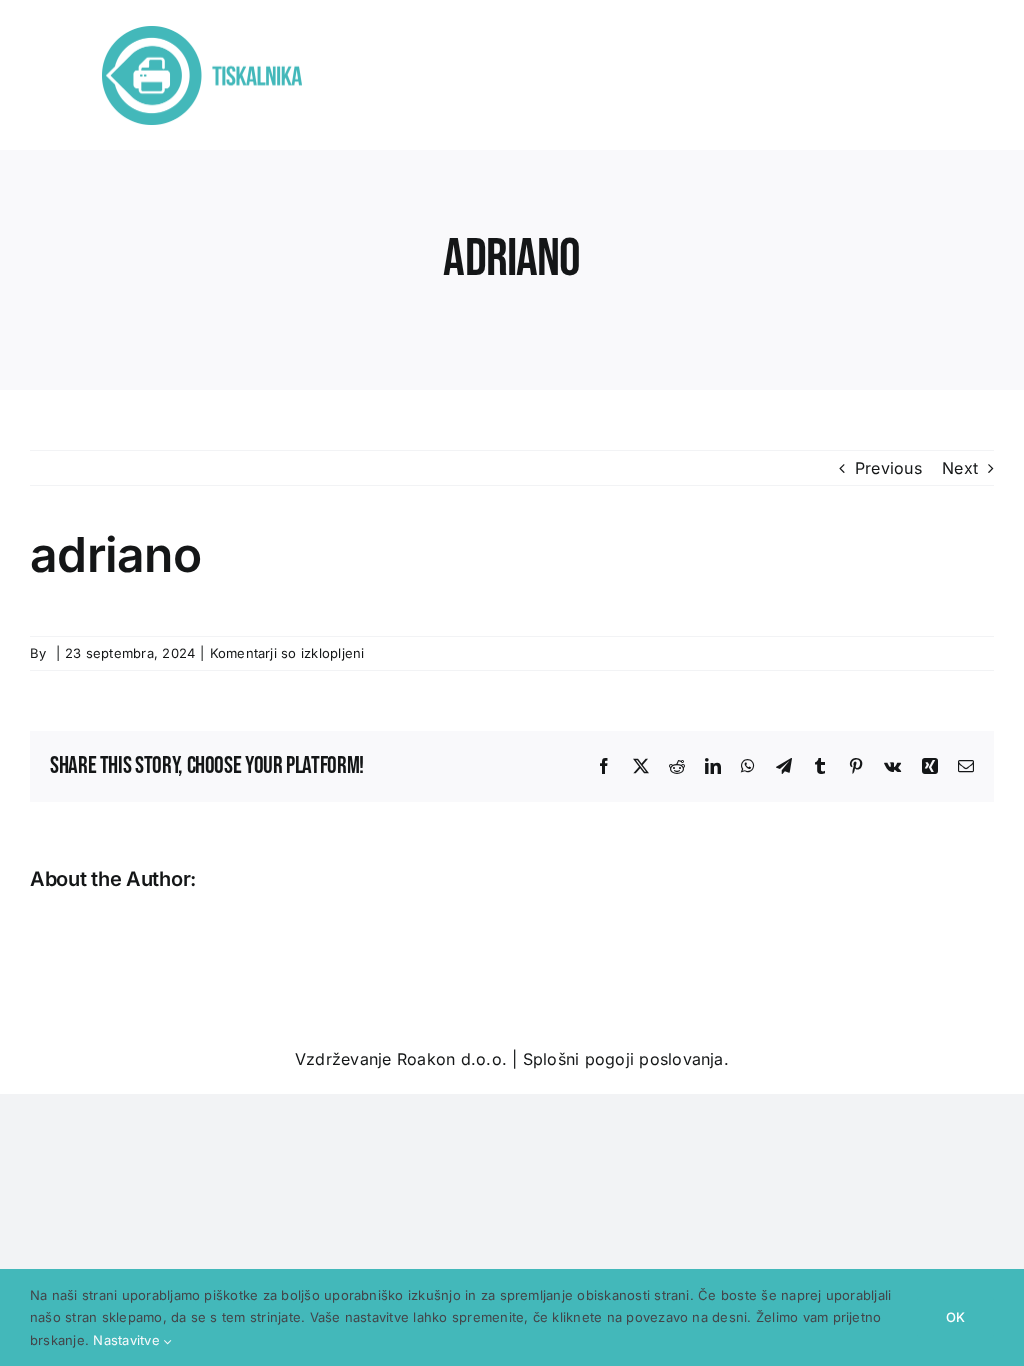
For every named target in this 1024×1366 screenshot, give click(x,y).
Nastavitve (128, 1340)
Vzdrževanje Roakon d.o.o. (401, 1059)
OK (955, 1317)
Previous (888, 468)
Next (960, 468)
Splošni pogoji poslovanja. (626, 1059)
